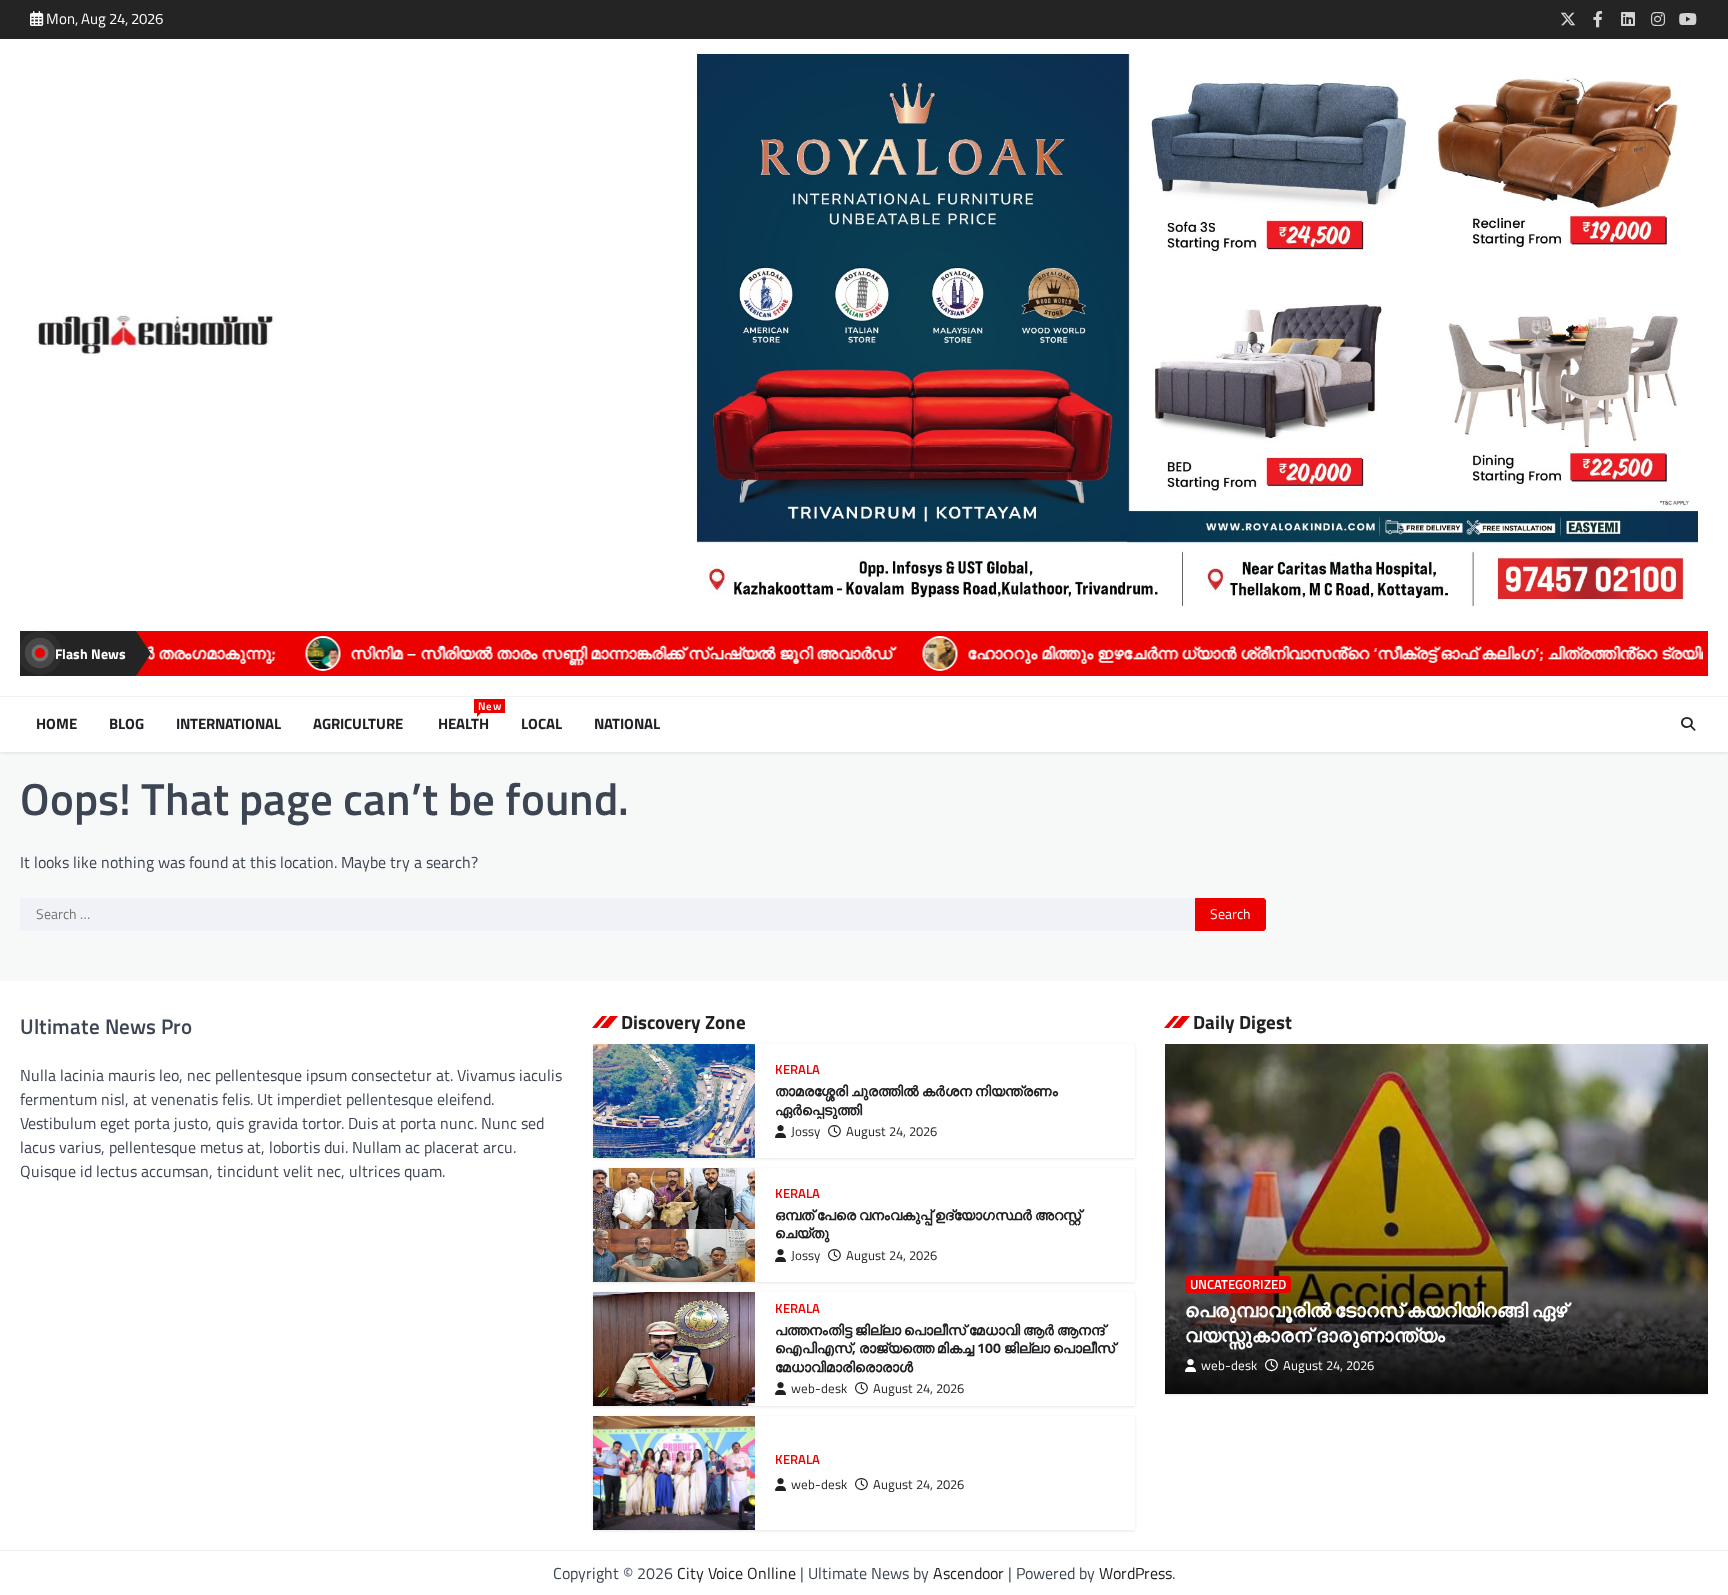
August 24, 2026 (891, 1131)
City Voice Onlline (736, 1573)
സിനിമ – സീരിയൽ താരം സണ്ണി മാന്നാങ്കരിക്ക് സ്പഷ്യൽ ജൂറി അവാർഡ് (488, 653)
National (627, 724)
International (228, 724)
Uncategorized (1238, 1284)
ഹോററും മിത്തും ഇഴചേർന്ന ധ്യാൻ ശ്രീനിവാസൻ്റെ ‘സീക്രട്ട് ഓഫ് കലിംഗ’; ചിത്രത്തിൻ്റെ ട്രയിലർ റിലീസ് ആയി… (1270, 653)
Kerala (797, 1069)
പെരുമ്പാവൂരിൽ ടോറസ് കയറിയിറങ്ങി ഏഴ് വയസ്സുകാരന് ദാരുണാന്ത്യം (1376, 1322)
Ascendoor (968, 1573)
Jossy (805, 1131)
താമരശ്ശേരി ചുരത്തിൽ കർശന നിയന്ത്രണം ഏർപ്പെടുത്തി (916, 1100)
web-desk (819, 1388)
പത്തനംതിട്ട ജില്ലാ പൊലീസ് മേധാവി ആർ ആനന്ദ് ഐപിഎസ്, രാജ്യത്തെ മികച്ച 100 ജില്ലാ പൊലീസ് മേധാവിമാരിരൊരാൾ (945, 1348)
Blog (126, 724)
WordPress (1135, 1573)
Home (56, 724)
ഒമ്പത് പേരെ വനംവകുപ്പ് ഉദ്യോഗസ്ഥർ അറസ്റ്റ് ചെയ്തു (928, 1224)
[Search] (1688, 724)
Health (467, 724)
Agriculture (359, 724)
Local (541, 724)
